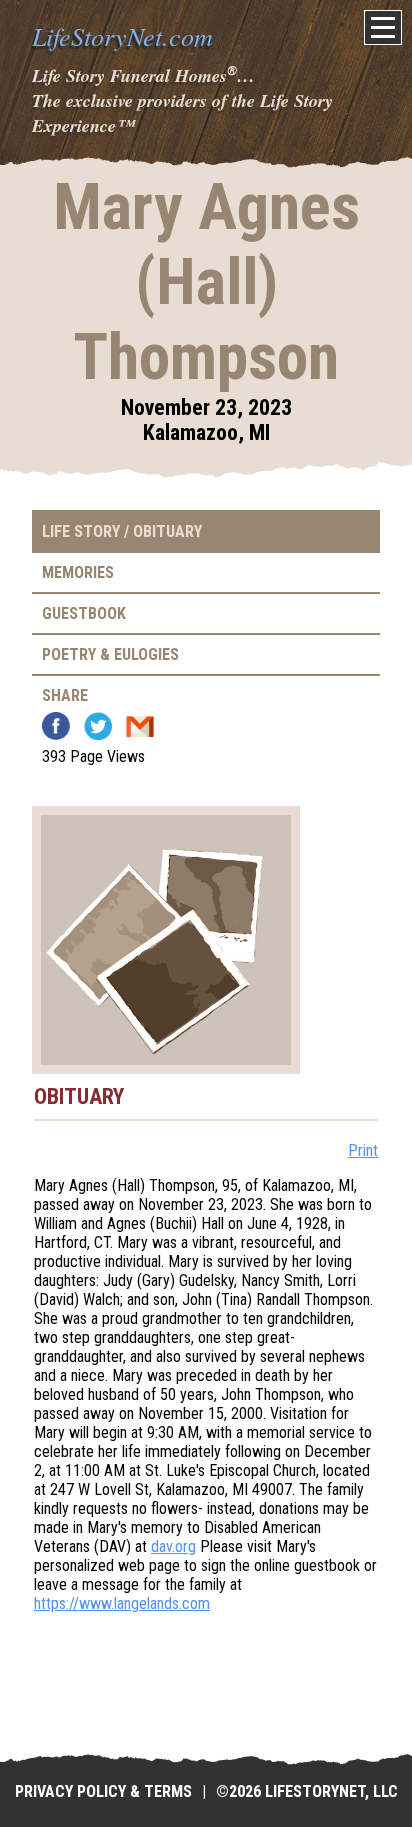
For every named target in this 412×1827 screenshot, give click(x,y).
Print (363, 1150)
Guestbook (84, 613)
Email (140, 726)
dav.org (173, 1546)
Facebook (56, 726)
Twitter (98, 726)
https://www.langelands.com (122, 1603)
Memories (78, 572)
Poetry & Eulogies (110, 654)
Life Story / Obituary (122, 531)
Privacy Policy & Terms (103, 1791)
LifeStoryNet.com (122, 35)
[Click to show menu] (383, 27)
